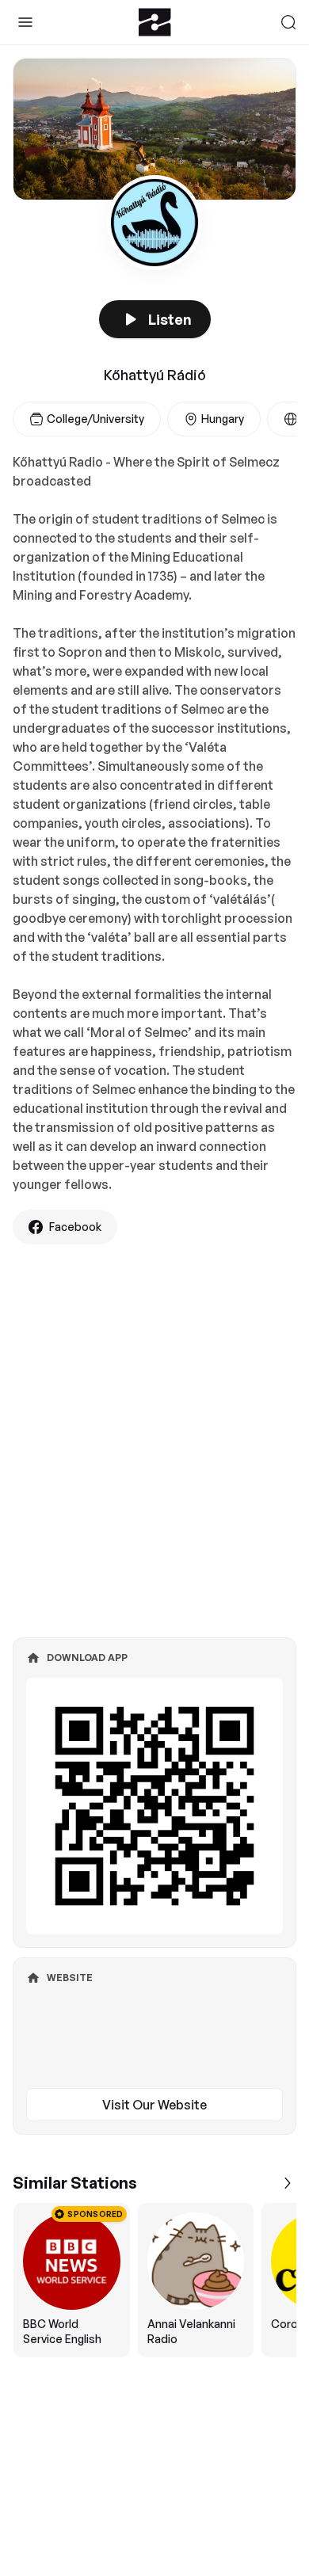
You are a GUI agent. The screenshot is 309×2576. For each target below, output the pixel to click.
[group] (154, 2280)
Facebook (75, 1227)
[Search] (288, 22)
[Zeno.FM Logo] (155, 22)
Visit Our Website (154, 2105)
